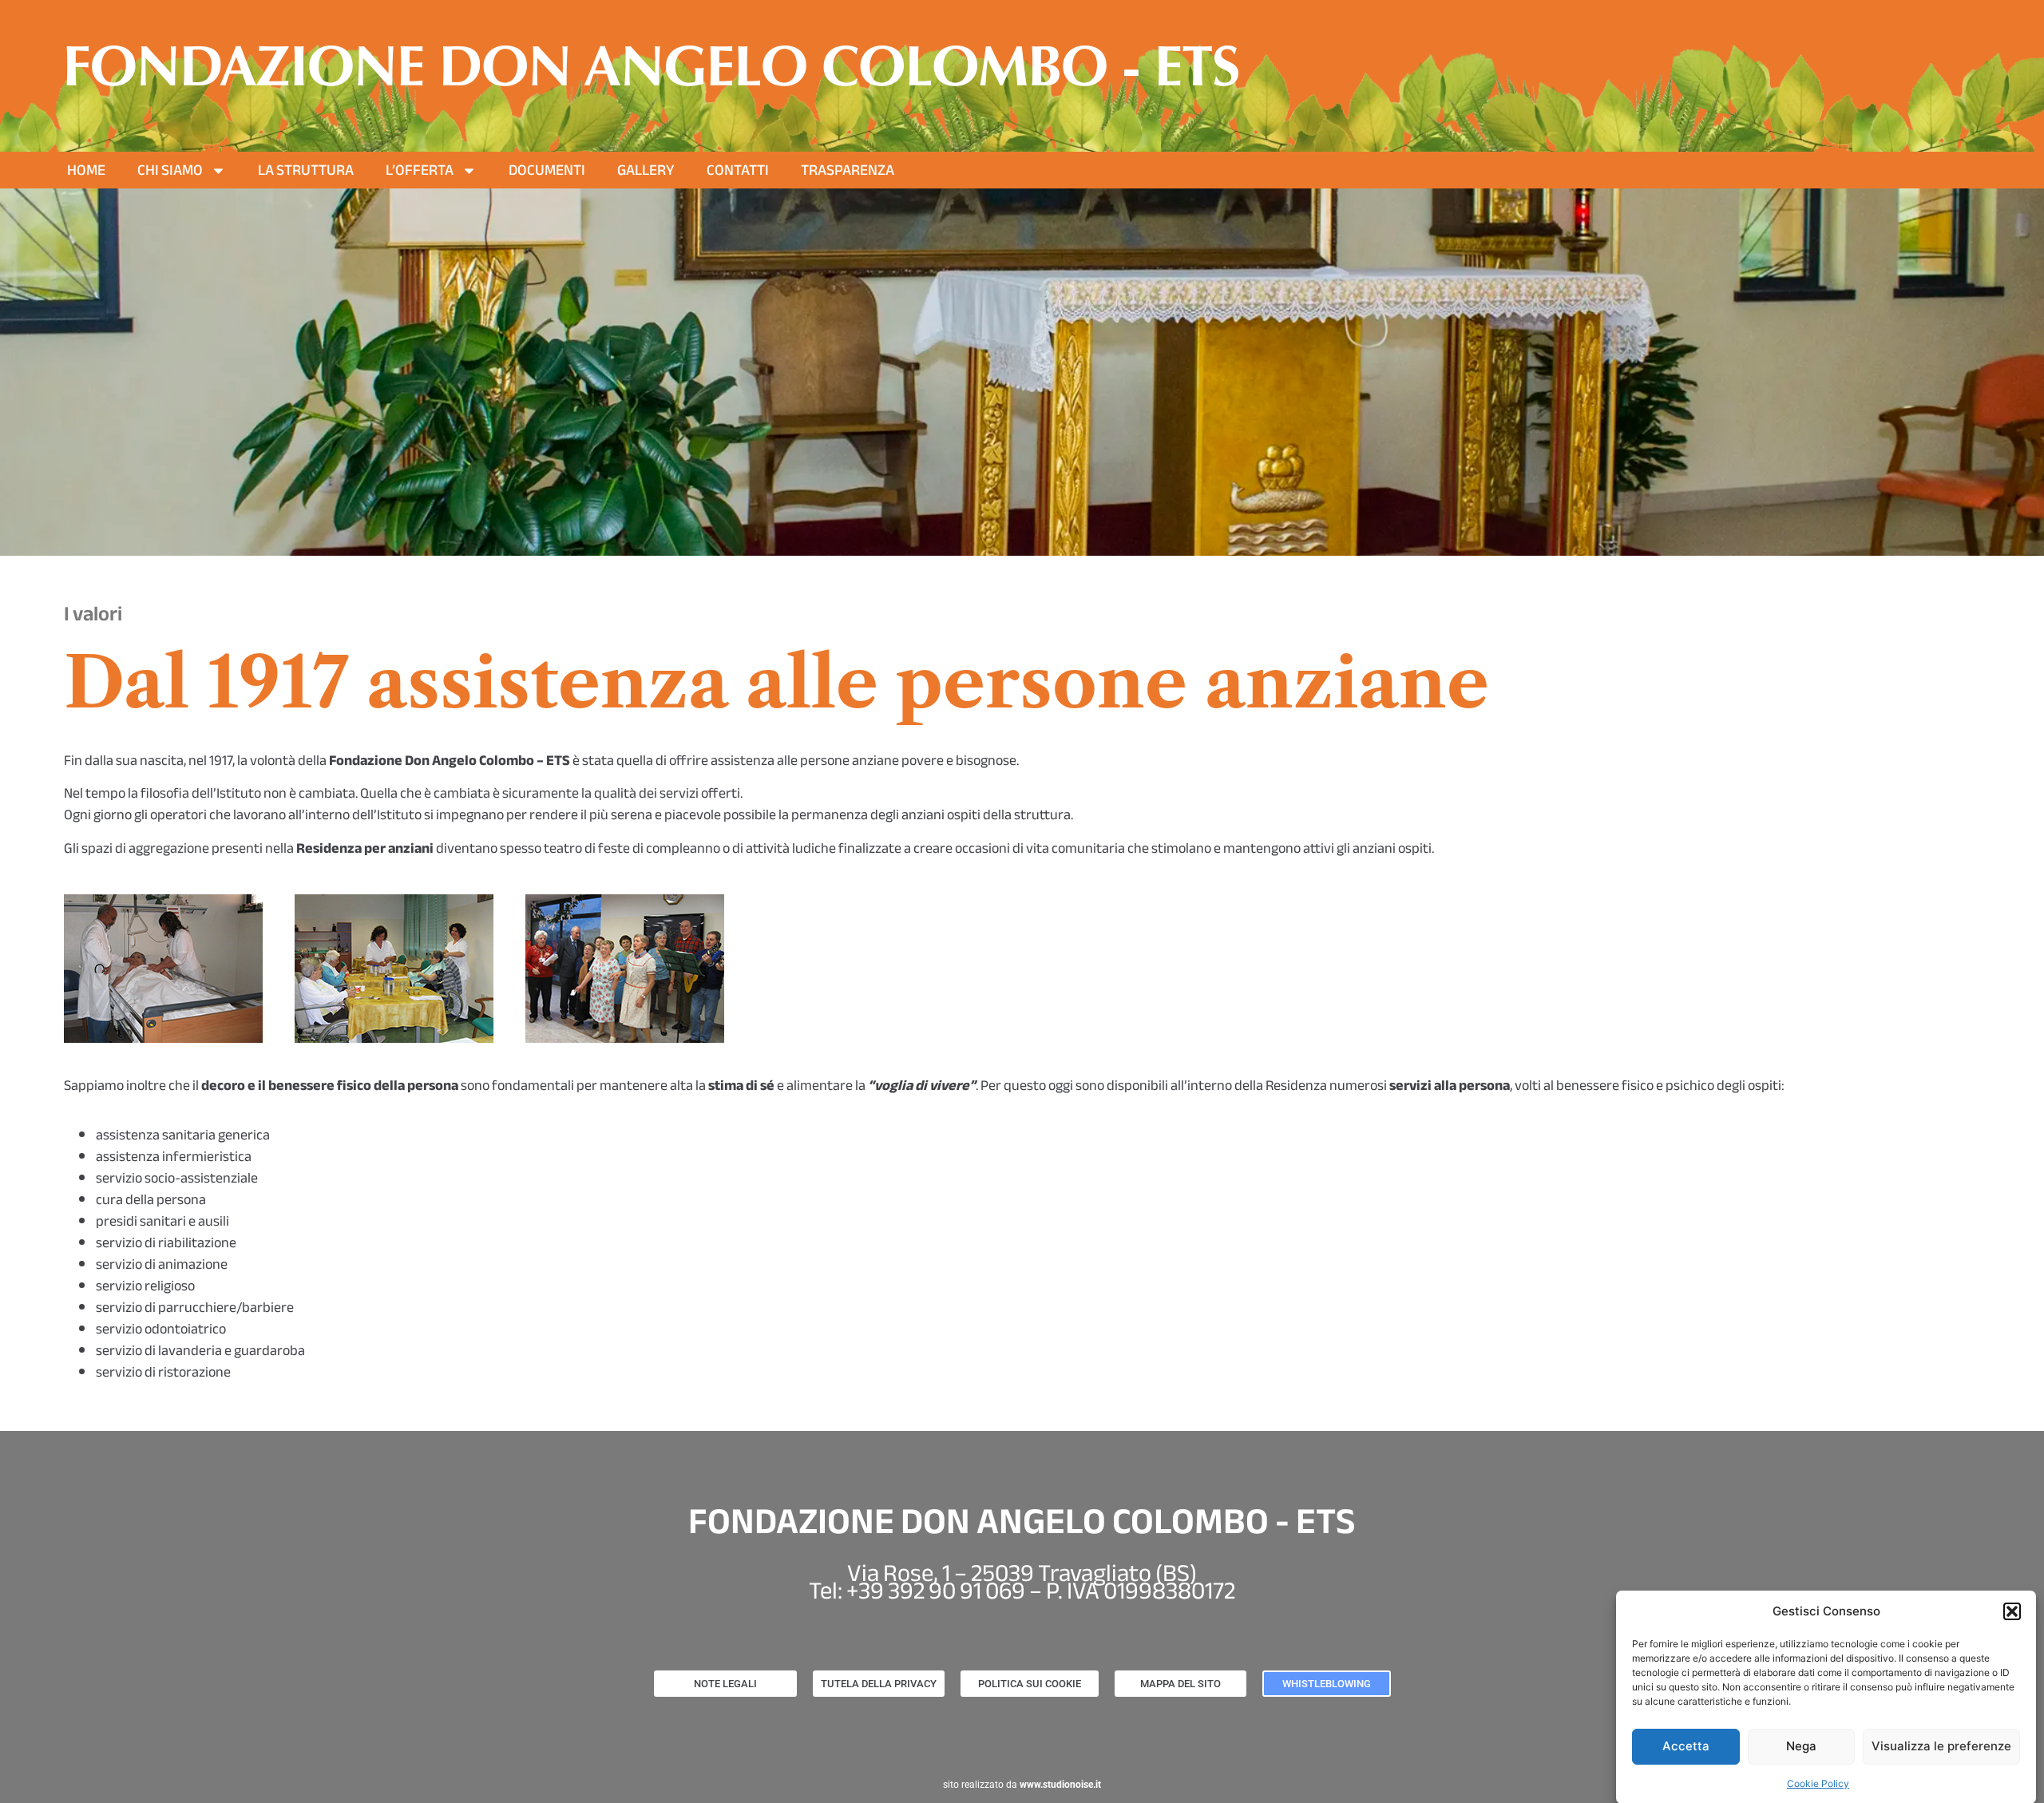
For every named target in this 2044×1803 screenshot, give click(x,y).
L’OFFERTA (420, 170)
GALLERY (646, 170)
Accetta (1686, 1746)
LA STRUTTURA (306, 170)
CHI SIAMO (170, 170)
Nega (1801, 1746)
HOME (86, 170)
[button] (2012, 1611)
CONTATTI (738, 170)
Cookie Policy (1818, 1783)
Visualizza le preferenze (1941, 1746)
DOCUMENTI (547, 170)
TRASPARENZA (848, 170)
